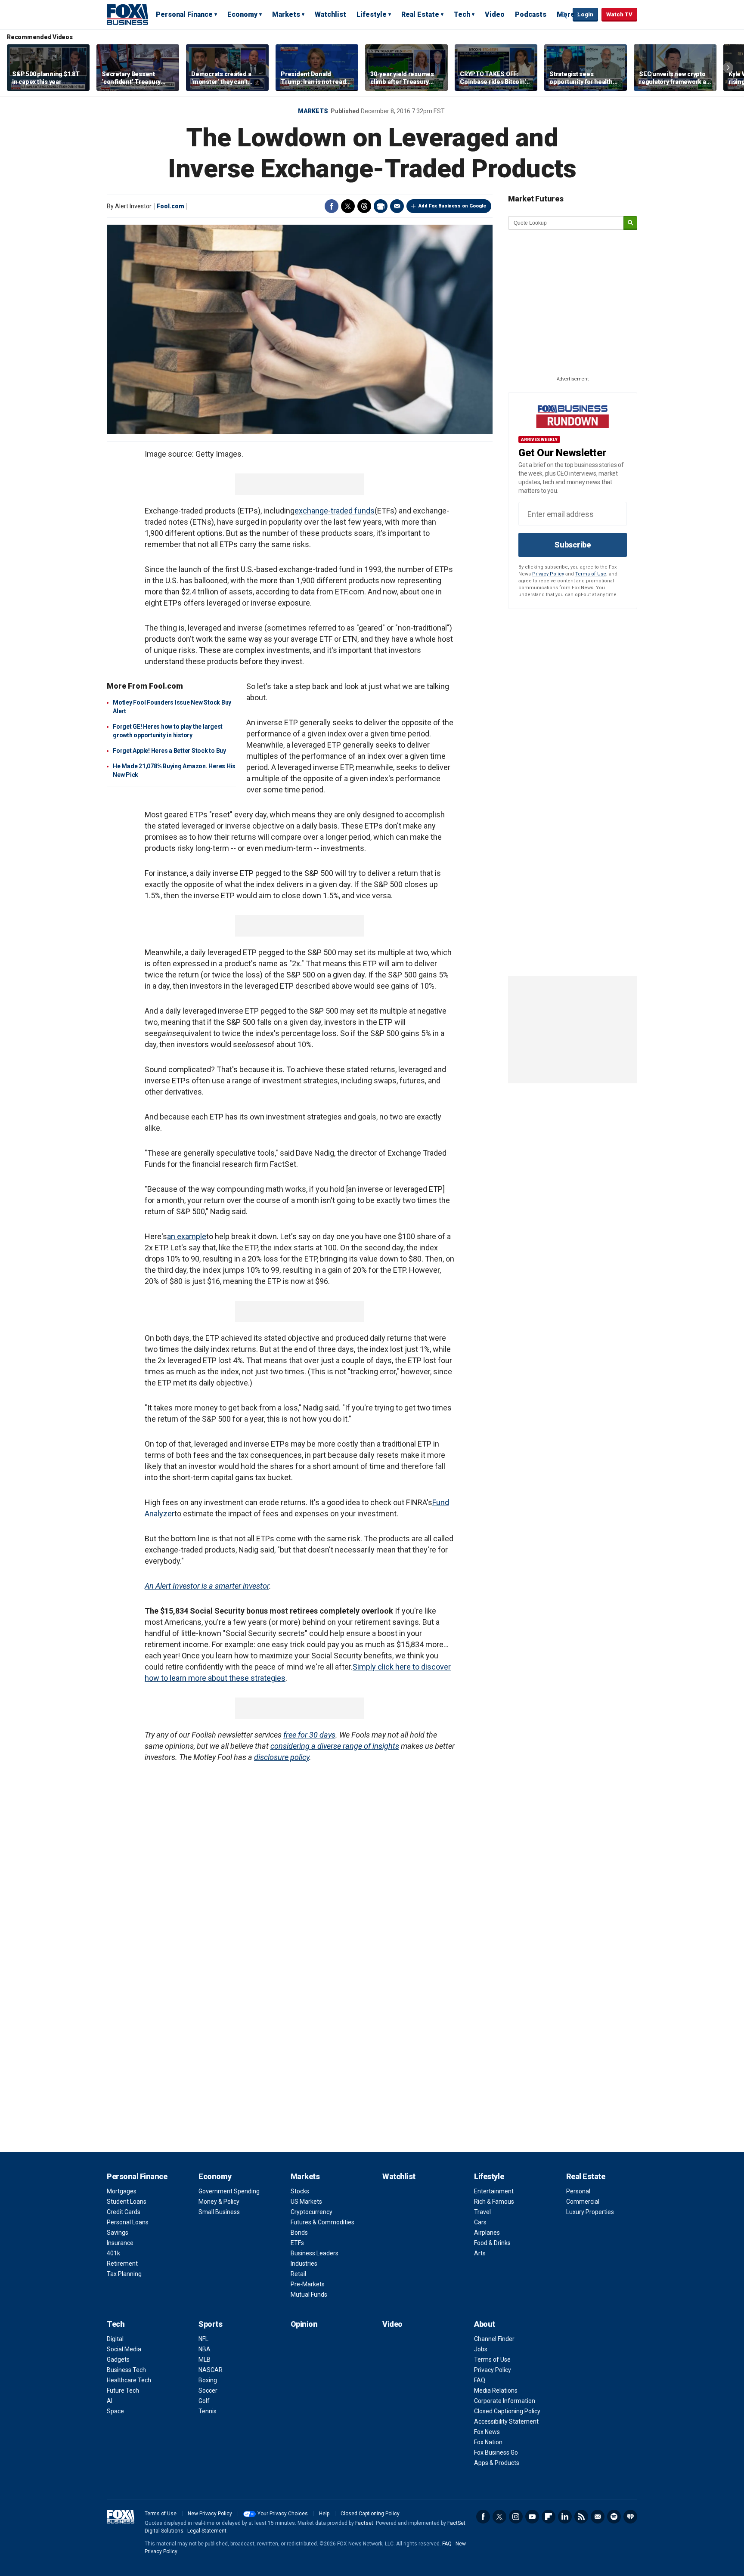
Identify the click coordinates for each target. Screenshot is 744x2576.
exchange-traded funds (335, 511)
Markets (286, 14)
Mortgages (122, 2191)
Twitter (348, 206)
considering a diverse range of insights (335, 1746)
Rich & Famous (494, 2202)
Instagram (516, 2517)
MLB (205, 2360)
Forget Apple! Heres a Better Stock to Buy (169, 751)
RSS (581, 2517)
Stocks (300, 2191)
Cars (480, 2222)
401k (113, 2253)
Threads (364, 206)
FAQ (480, 2380)
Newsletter (598, 2517)
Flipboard (549, 2517)
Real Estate (420, 14)
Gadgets (118, 2360)
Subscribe (573, 545)
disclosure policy (282, 1757)
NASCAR (211, 2370)
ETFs (297, 2243)
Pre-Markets (308, 2284)
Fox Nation (488, 2442)
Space (115, 2411)
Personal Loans (128, 2222)
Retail (298, 2274)
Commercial (583, 2202)
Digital (115, 2339)
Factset (364, 2523)
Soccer (208, 2390)
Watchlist (330, 14)
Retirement (122, 2264)
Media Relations (496, 2390)
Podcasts (531, 14)
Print (381, 206)
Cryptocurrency (312, 2212)
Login (585, 14)
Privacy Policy (548, 574)
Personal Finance (184, 14)
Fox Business (127, 14)
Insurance (120, 2243)
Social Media (124, 2349)
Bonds (299, 2233)
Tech (462, 14)
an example (187, 1236)
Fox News (487, 2432)
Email (397, 206)
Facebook (332, 206)
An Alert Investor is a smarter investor (207, 1586)
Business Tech (126, 2370)
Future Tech (123, 2390)
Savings (118, 2233)
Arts (480, 2253)
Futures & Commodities (322, 2222)
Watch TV (619, 14)
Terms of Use (591, 574)
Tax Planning (124, 2274)
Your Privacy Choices (283, 2514)
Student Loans (127, 2202)
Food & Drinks (492, 2243)
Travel (482, 2212)
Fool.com (170, 206)
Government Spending (229, 2191)
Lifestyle (372, 14)
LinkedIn (565, 2517)
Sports (210, 2324)
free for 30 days (309, 1735)
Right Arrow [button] (728, 68)
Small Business (219, 2212)
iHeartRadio (630, 2517)
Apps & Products (497, 2463)
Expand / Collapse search (564, 15)
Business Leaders (315, 2253)
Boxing (208, 2380)
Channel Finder (494, 2339)
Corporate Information (505, 2401)
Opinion (304, 2324)
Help (324, 2514)
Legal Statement (207, 2531)
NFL (203, 2339)
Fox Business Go (496, 2452)
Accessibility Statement (506, 2421)
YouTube (532, 2517)
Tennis (208, 2411)
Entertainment (494, 2191)
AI (110, 2401)
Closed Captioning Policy (507, 2411)
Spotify (614, 2517)
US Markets (306, 2202)
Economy (242, 14)
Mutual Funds (309, 2295)
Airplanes (487, 2233)
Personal (578, 2191)
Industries (304, 2264)
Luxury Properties (590, 2212)
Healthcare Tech (129, 2380)
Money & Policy (219, 2202)
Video (495, 14)
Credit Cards (124, 2212)
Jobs (481, 2349)
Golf (204, 2401)
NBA (205, 2349)
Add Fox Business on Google (452, 206)
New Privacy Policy (210, 2514)
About (485, 2324)
